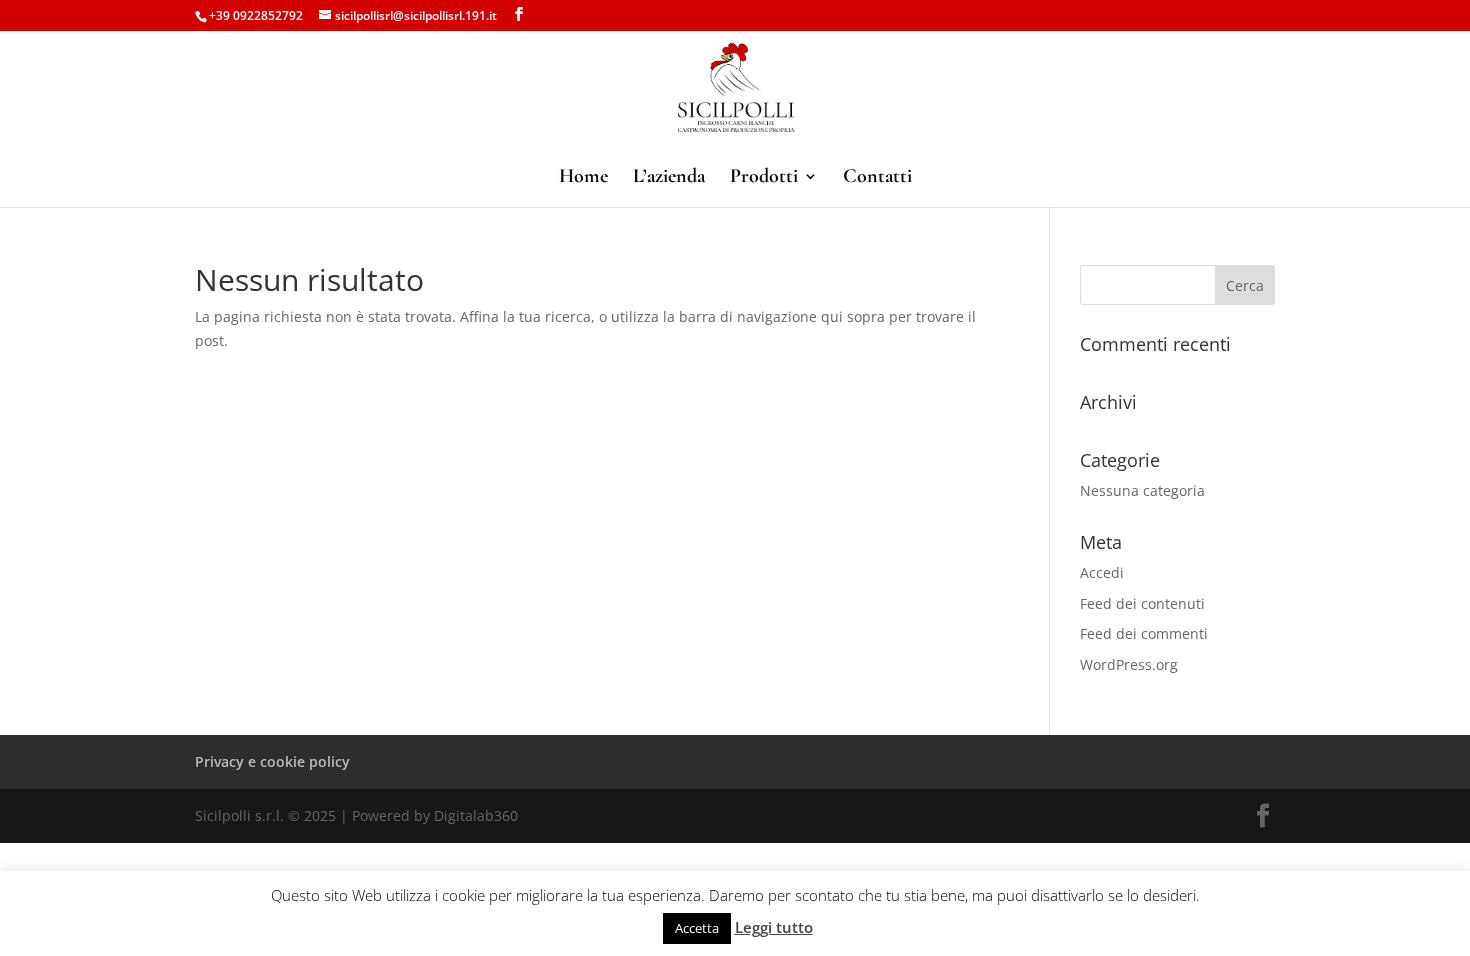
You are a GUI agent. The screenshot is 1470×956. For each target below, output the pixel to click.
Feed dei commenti (1144, 633)
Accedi (1102, 572)
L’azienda (669, 178)
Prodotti (764, 178)
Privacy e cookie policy (272, 761)
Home (583, 178)
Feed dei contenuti (1142, 603)
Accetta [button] (697, 928)
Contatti (877, 178)
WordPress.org (1129, 664)
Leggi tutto (774, 927)
